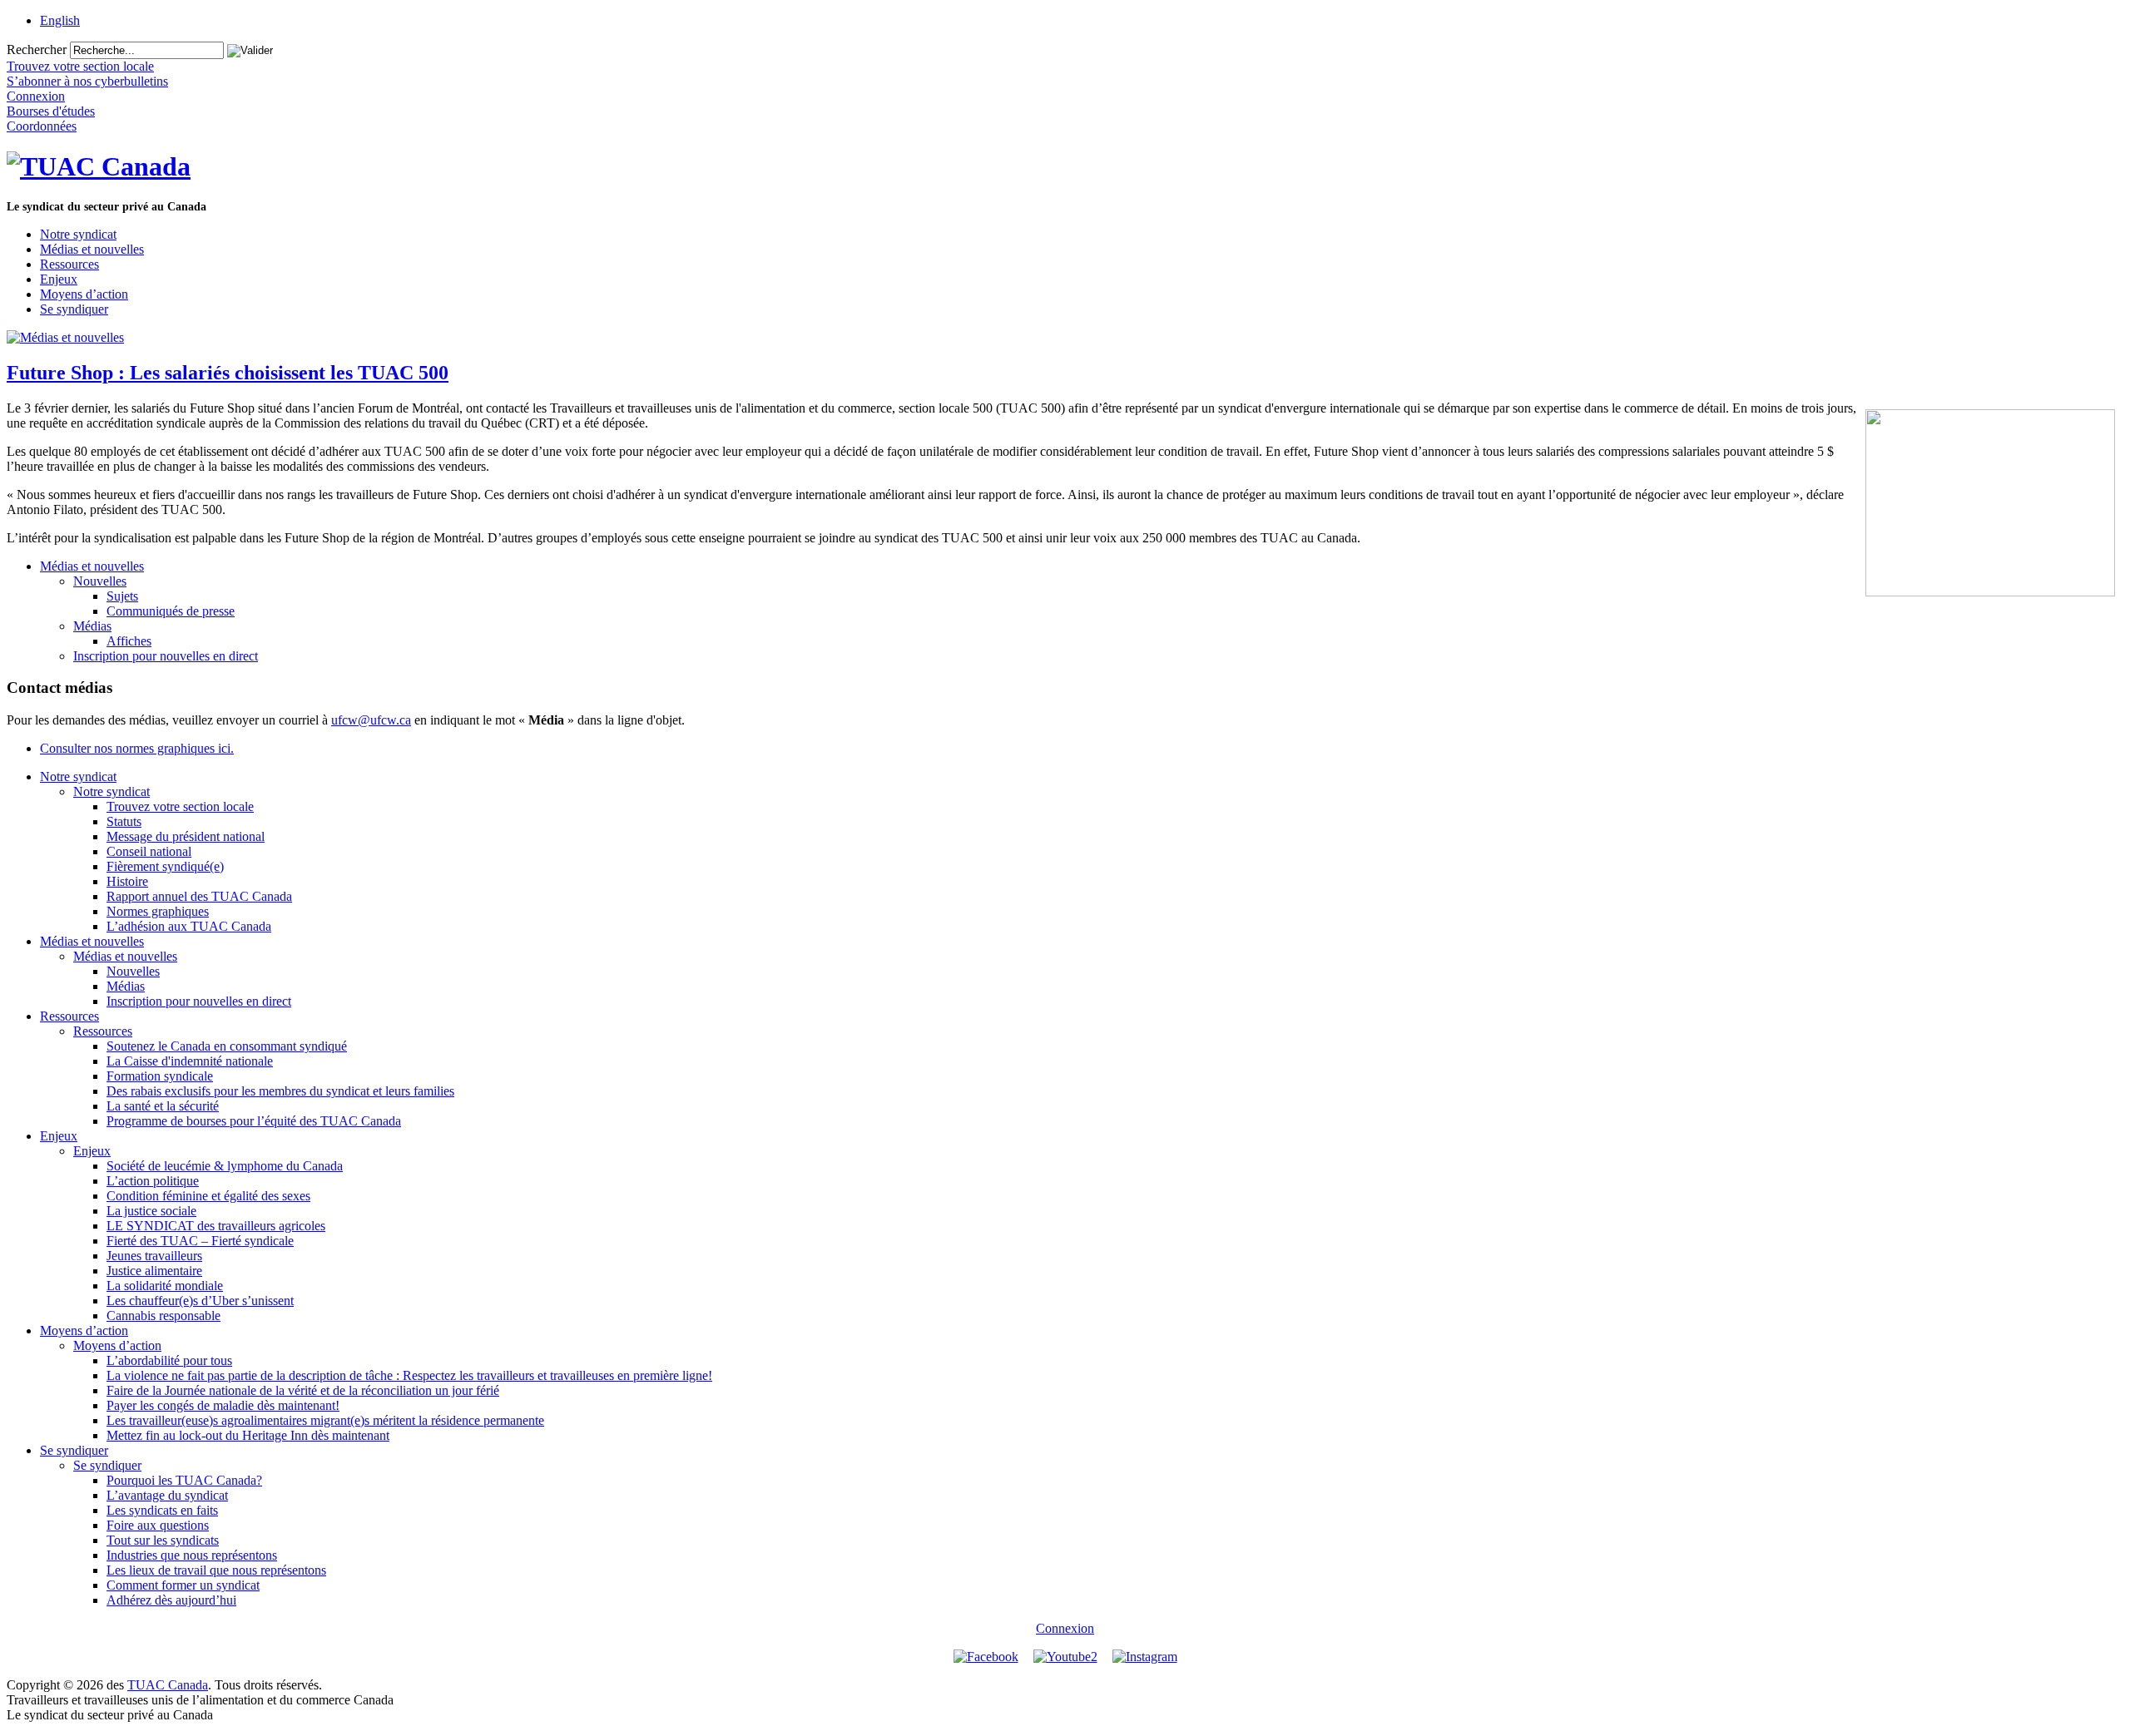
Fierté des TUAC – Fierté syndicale (200, 1241)
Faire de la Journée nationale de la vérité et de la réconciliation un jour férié (303, 1390)
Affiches (129, 641)
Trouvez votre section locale (180, 806)
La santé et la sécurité (163, 1106)
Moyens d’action (84, 294)
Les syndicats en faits (162, 1510)
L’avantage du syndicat (167, 1495)
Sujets (122, 596)
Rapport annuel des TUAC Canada (199, 896)
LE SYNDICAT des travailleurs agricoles (216, 1226)
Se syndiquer (74, 309)
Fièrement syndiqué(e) (165, 866)
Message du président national (186, 836)
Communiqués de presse (171, 611)
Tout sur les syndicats (163, 1540)
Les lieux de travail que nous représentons (216, 1570)
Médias (92, 626)
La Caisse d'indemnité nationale (190, 1061)
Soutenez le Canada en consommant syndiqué (227, 1046)
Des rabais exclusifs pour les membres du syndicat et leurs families (280, 1091)
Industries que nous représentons (192, 1555)
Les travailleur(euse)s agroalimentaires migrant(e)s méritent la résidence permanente (325, 1420)
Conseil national (149, 851)
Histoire (127, 881)
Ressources (69, 264)
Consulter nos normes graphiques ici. (137, 748)
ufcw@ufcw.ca (371, 720)
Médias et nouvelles (92, 249)
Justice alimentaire (154, 1271)
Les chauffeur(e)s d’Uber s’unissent (200, 1301)
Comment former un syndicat (183, 1585)
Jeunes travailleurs (154, 1256)
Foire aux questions (158, 1525)
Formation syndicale (160, 1076)
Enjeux (59, 279)
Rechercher (37, 49)
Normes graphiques (158, 911)
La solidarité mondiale (165, 1286)
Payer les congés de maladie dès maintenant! (223, 1405)
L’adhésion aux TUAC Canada (189, 926)
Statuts (124, 821)
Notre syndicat (78, 234)
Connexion (1065, 1628)
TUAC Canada (168, 1685)
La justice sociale (151, 1211)
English (60, 20)
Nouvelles (100, 581)
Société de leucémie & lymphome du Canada (225, 1166)
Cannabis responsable (163, 1316)
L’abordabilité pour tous (169, 1360)
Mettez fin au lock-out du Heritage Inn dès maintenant (248, 1435)
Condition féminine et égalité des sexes (208, 1196)
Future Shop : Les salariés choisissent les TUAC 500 (228, 373)
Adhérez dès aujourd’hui (171, 1600)
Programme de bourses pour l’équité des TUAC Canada (254, 1121)
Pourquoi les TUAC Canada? (184, 1480)
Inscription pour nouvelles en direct (166, 656)
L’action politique (153, 1181)
